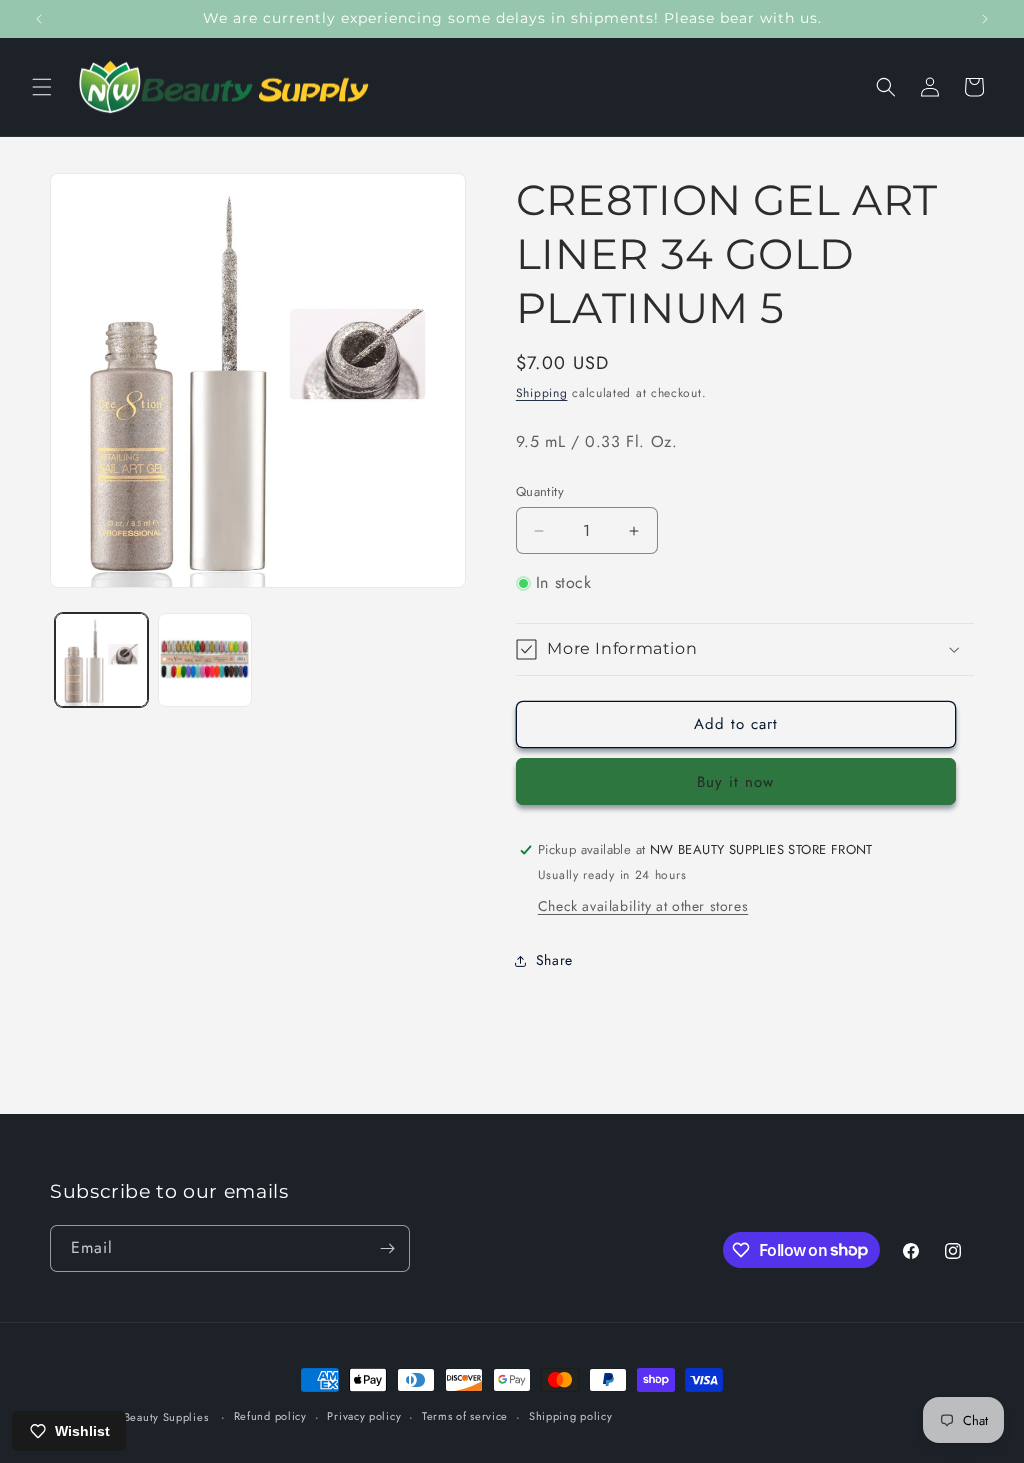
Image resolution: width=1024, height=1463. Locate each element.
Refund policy (270, 1416)
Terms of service (465, 1416)
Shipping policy (571, 1416)
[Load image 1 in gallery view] (101, 659)
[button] (42, 87)
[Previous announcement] (39, 19)
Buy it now (735, 782)
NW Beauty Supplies (154, 1417)
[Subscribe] (387, 1248)
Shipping (542, 393)
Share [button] (554, 960)
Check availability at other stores (643, 906)
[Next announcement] (985, 19)
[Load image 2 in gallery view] (204, 659)
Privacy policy (364, 1416)
